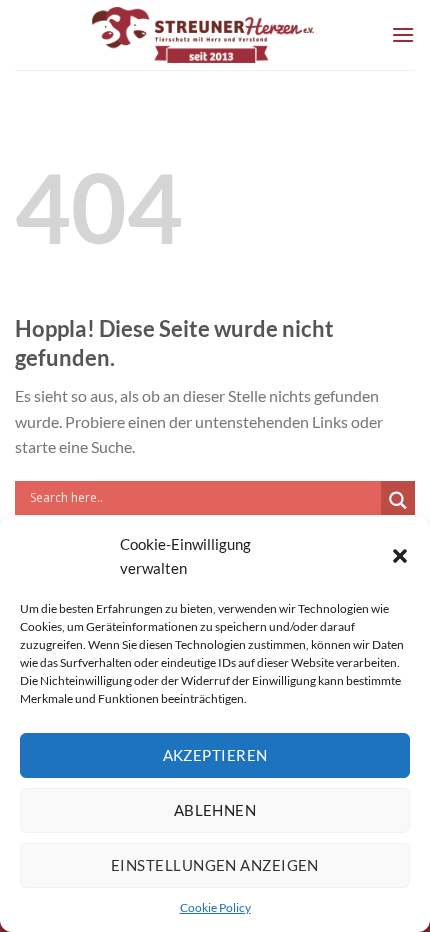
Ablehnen (215, 810)
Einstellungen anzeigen (215, 865)
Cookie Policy (215, 907)
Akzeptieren (215, 755)
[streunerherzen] (203, 35)
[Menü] (403, 34)
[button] (400, 556)
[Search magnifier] (398, 500)
